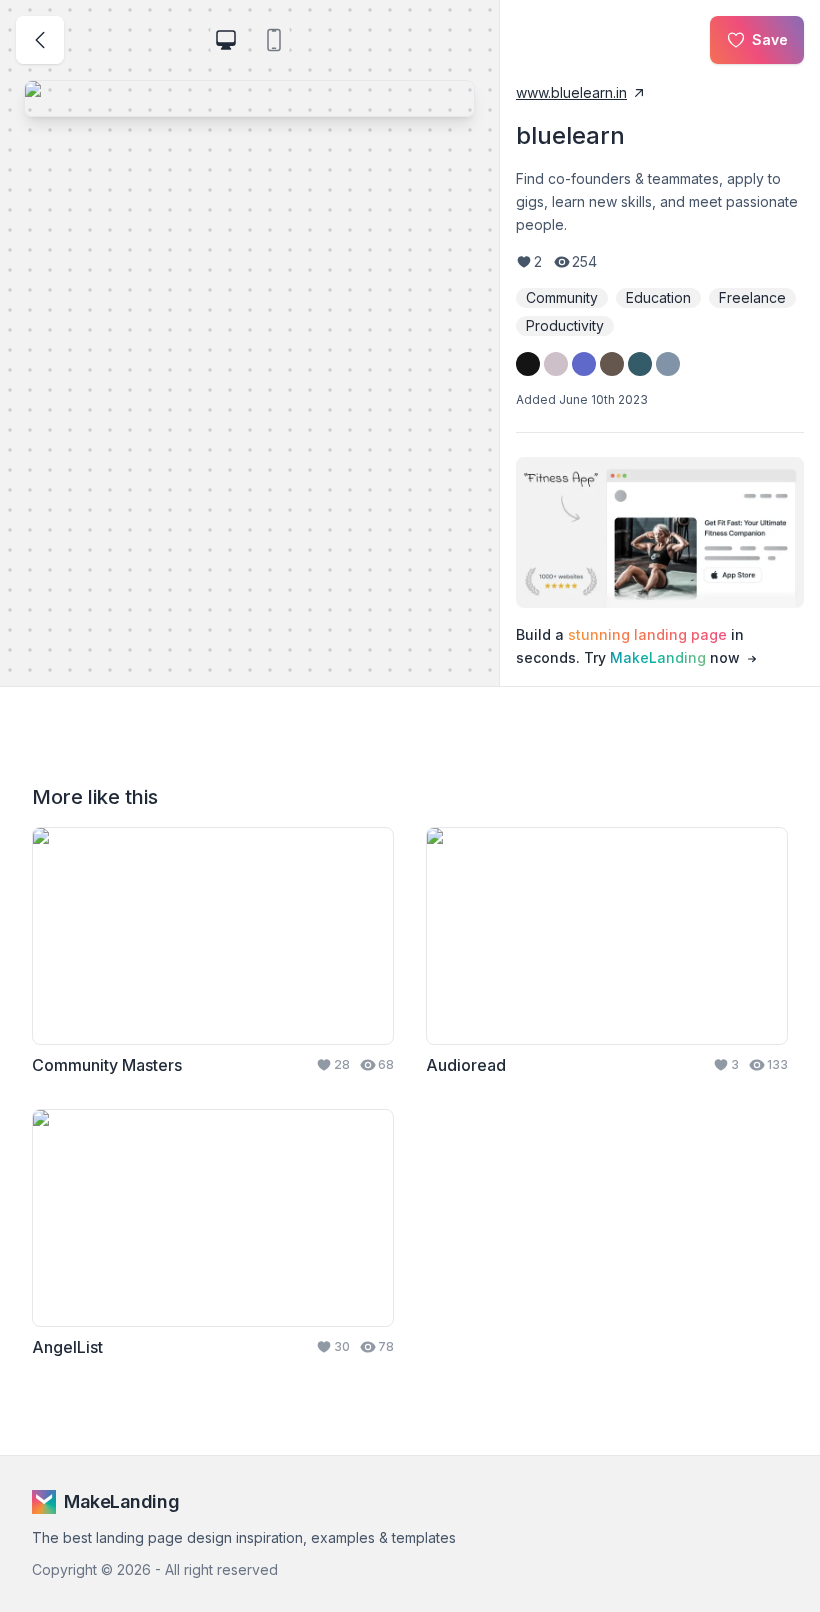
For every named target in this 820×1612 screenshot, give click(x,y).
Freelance (752, 297)
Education (658, 297)
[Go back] (40, 40)
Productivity (565, 325)
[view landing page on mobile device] (274, 40)
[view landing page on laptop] (226, 40)
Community (562, 297)
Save (770, 39)
